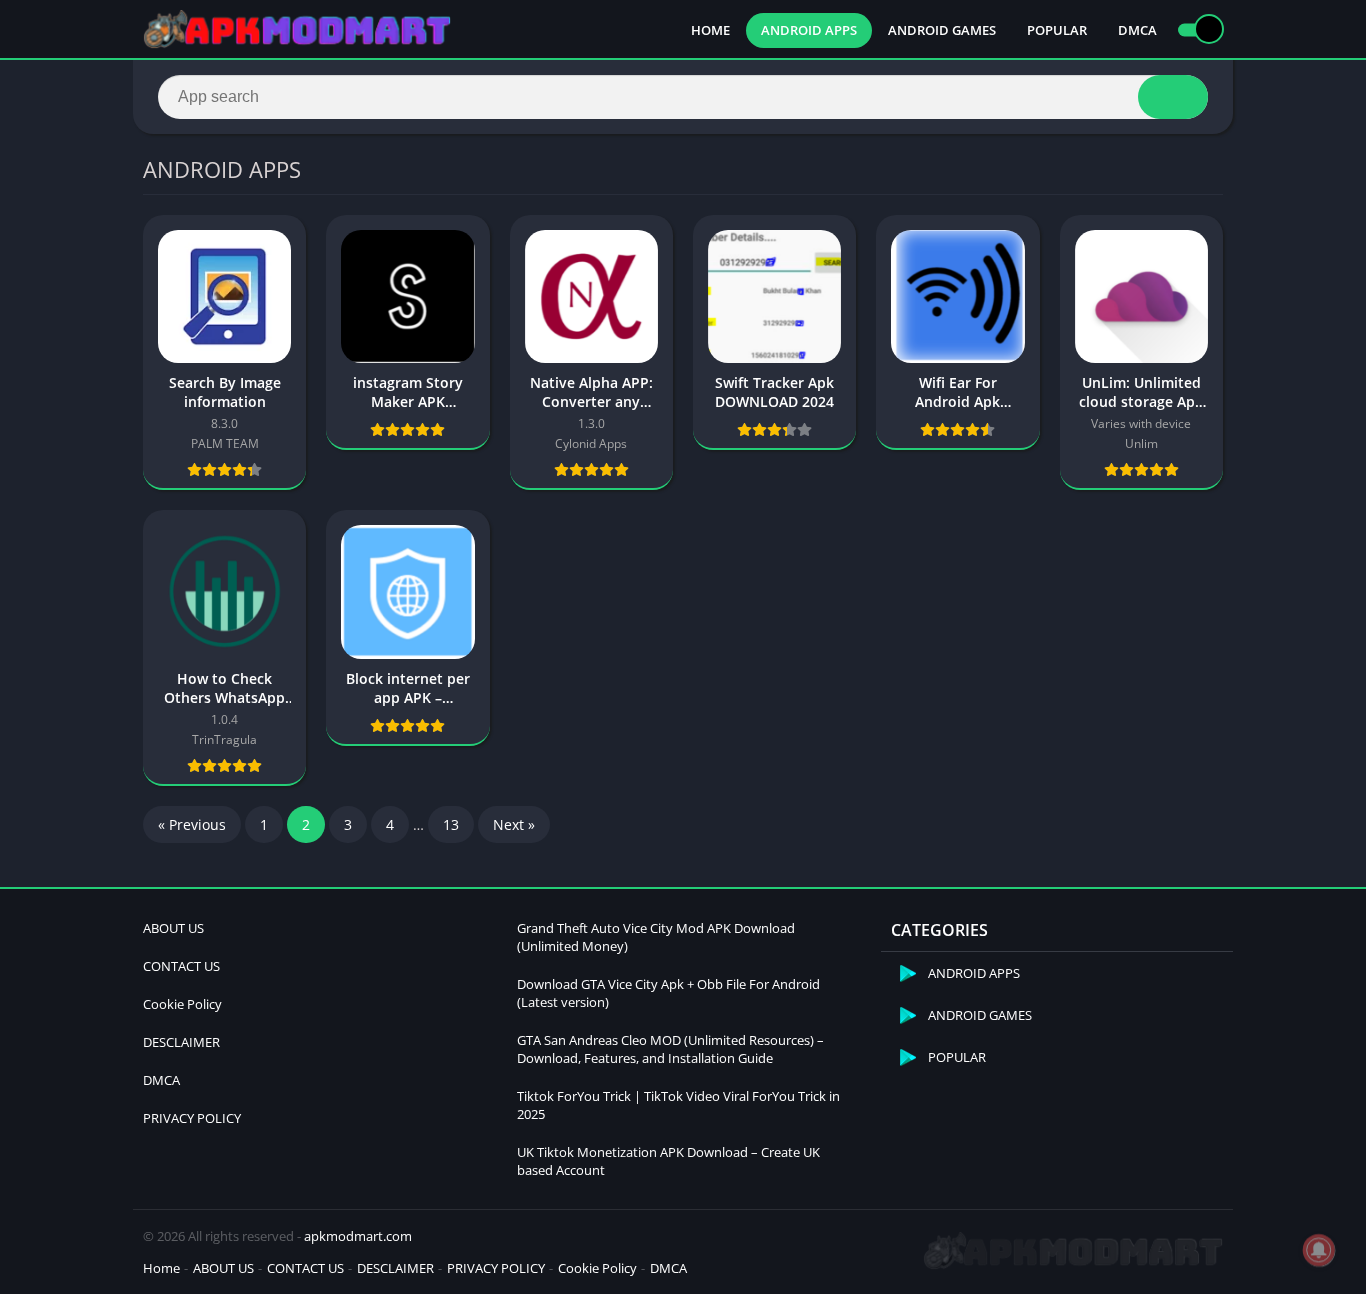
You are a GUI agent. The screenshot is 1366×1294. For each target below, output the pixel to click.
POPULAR (1057, 30)
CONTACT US (181, 966)
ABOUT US (173, 928)
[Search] (1173, 97)
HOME (710, 30)
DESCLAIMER (181, 1042)
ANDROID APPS (809, 30)
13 (451, 824)
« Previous (192, 824)
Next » (514, 824)
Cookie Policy (182, 1004)
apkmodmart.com (358, 1236)
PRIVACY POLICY (192, 1118)
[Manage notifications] (1319, 1250)
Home (161, 1268)
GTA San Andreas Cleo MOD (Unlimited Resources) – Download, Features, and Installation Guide (670, 1049)
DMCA (1137, 30)
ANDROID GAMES (942, 30)
